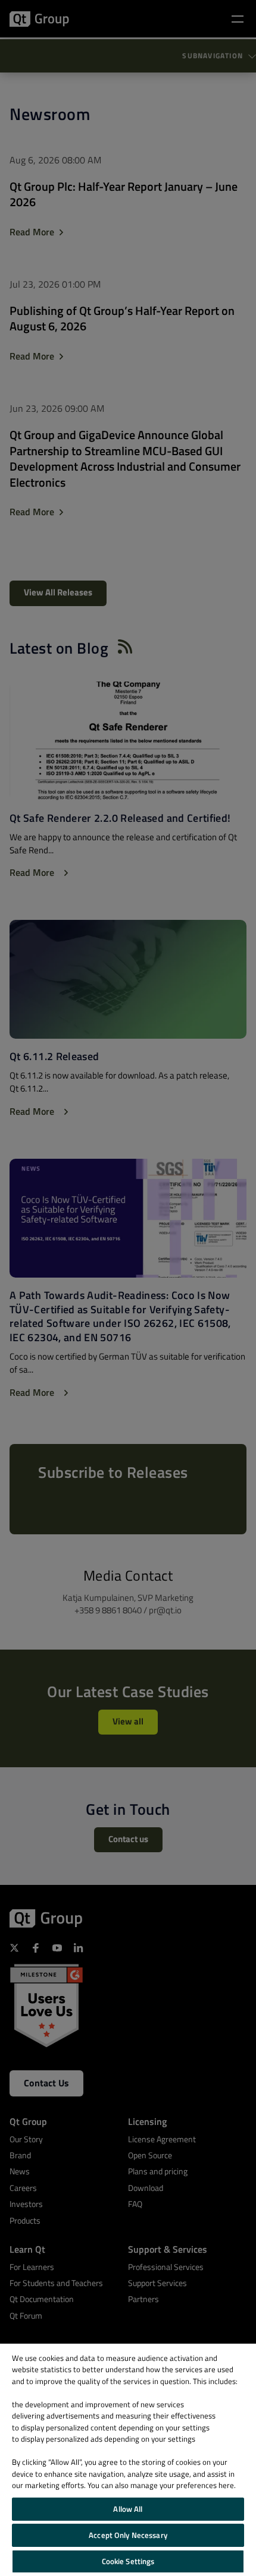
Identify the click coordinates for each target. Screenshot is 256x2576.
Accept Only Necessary (128, 2535)
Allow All (128, 2509)
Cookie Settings (128, 2561)
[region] (128, 2460)
